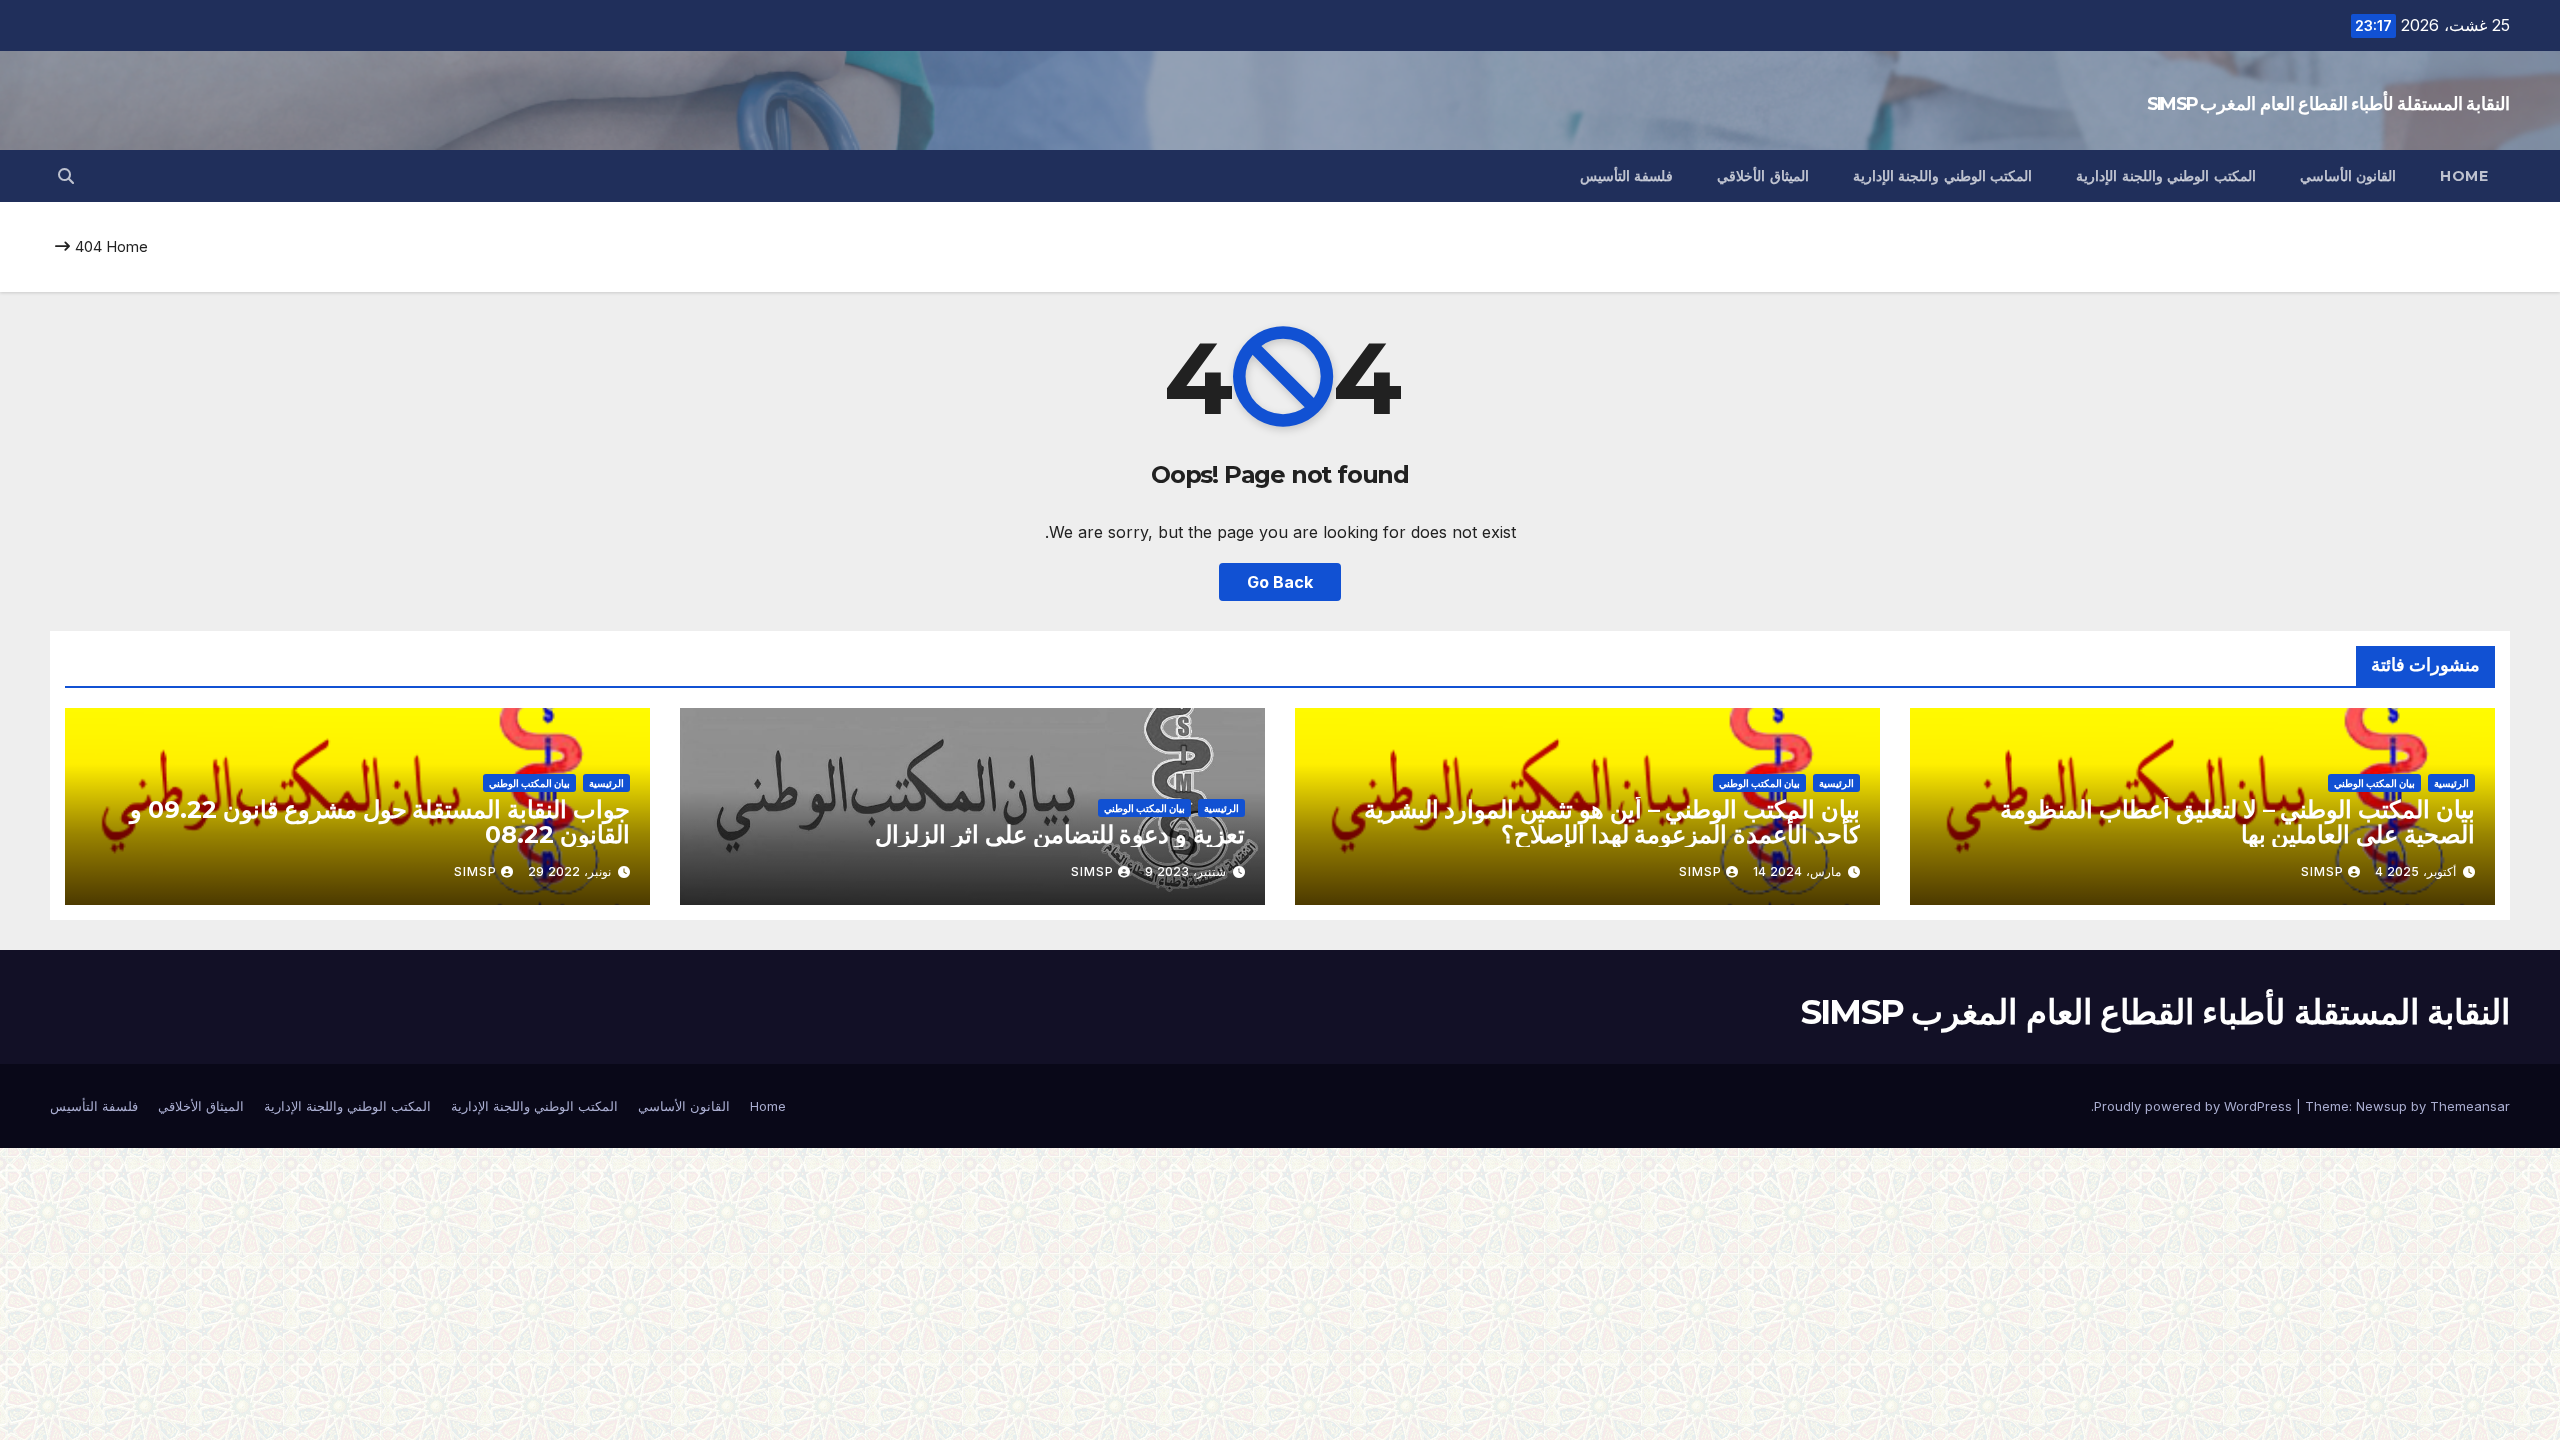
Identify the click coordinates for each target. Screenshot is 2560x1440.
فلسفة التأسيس (1627, 176)
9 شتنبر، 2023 (1185, 871)
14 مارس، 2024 (1797, 871)
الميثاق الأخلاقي (1763, 176)
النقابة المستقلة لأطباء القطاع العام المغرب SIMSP (2328, 104)
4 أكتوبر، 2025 (2415, 871)
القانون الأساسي (2348, 176)
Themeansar (2470, 1106)
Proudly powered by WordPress (2195, 1106)
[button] (66, 176)
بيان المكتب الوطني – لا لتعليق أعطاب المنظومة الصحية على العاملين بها (2237, 822)
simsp (2322, 871)
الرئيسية (2451, 783)
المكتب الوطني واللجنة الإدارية (2166, 176)
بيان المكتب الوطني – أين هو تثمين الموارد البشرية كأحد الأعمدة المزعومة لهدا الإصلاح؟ (1612, 822)
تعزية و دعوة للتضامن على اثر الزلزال (1060, 834)
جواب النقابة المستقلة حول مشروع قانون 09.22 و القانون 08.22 (380, 822)
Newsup (2381, 1106)
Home (2464, 176)
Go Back (1280, 582)
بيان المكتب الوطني (2374, 783)
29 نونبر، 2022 (569, 871)
